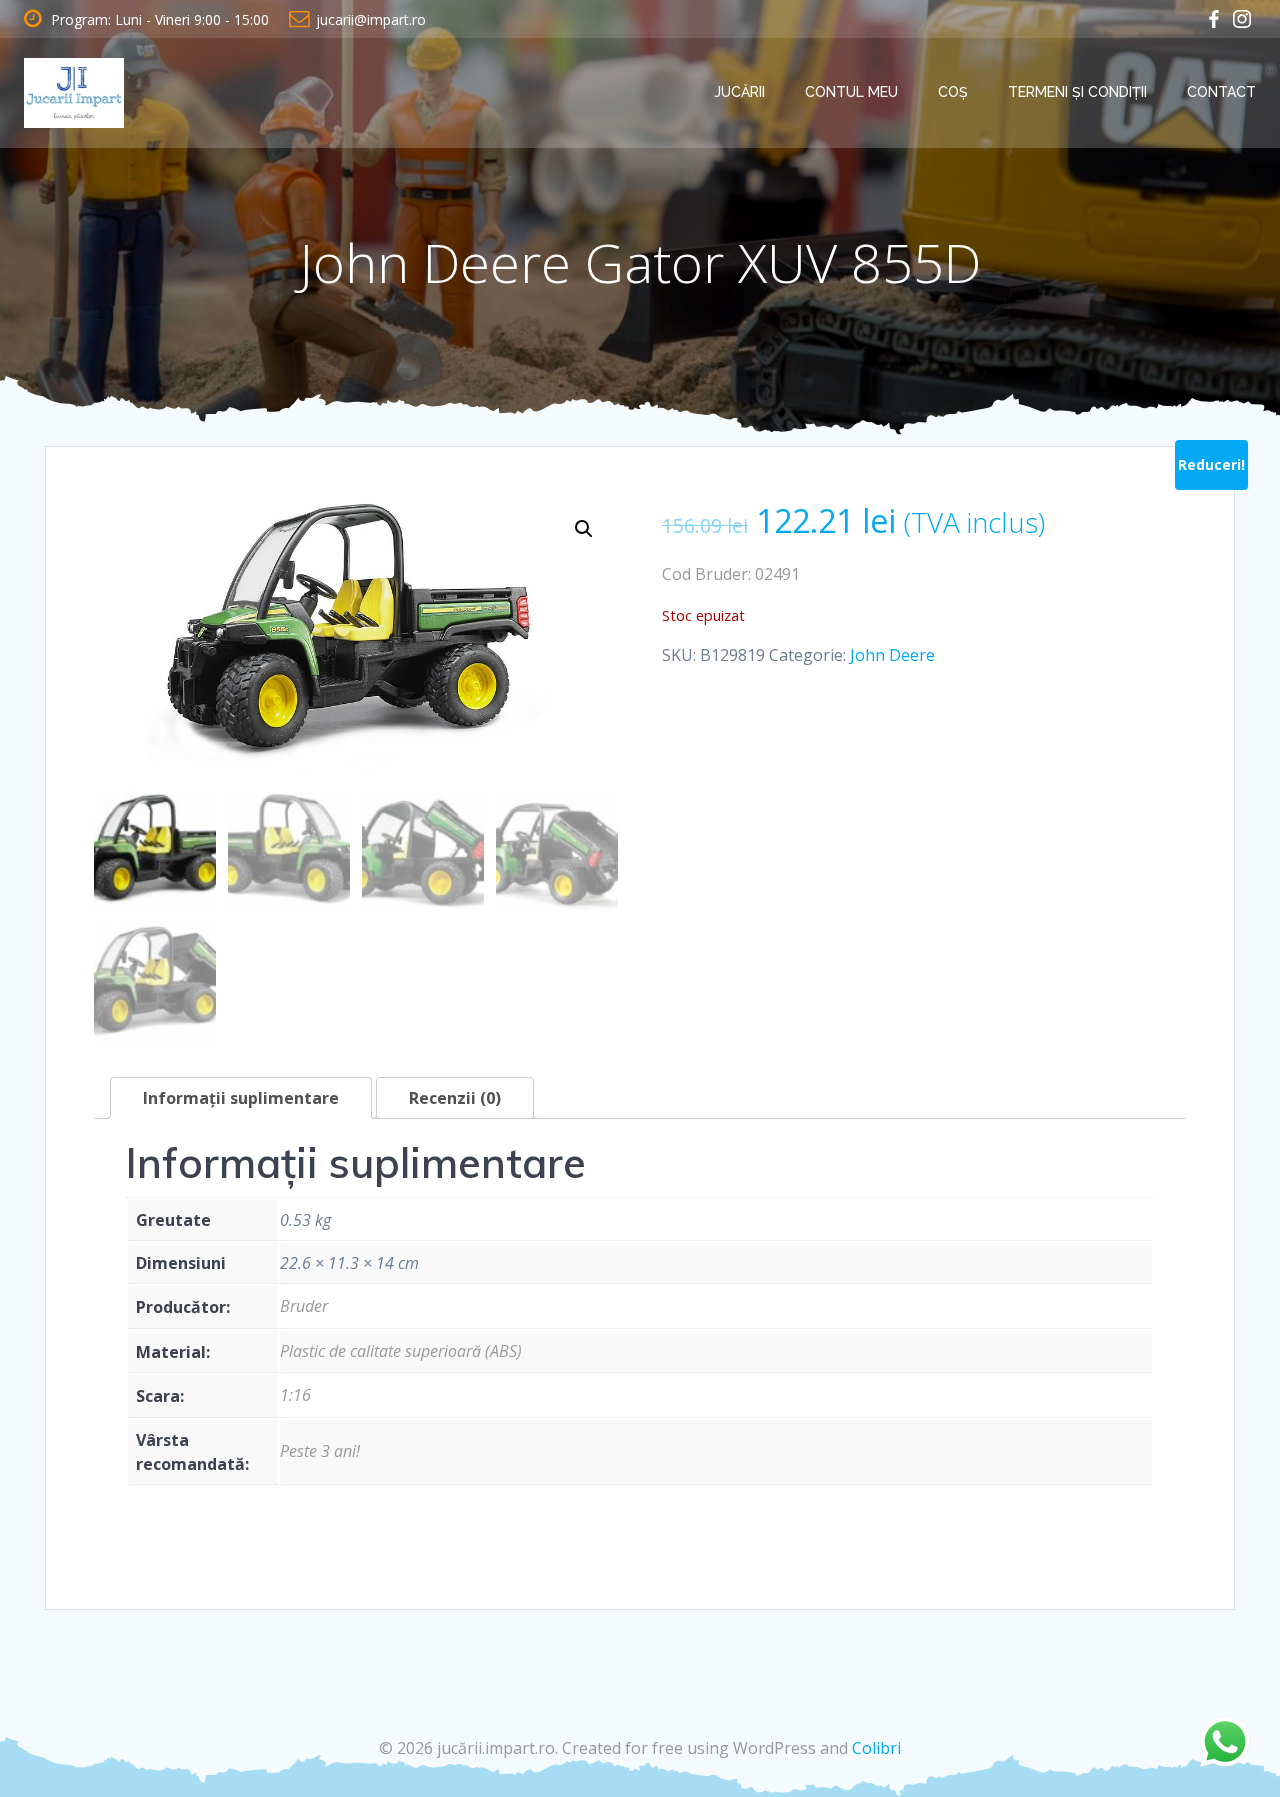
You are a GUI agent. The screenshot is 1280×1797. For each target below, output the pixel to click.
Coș (953, 92)
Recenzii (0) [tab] (455, 1098)
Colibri (876, 1748)
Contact (1221, 92)
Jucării (739, 92)
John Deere (892, 655)
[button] (584, 529)
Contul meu (851, 92)
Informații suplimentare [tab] (241, 1098)
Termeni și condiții (1077, 92)
